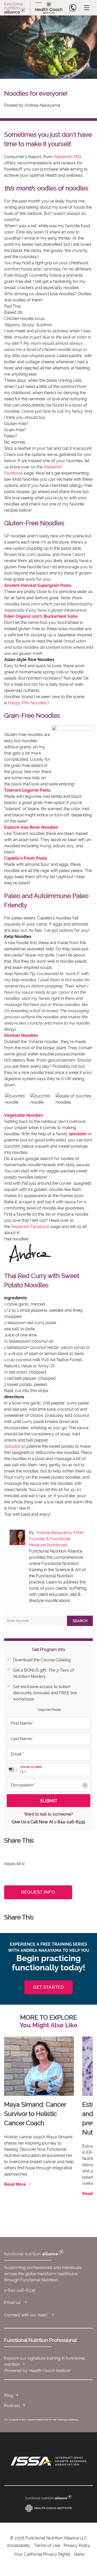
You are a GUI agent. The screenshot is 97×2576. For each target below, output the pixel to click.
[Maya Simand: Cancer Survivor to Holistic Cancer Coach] (39, 2066)
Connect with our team (26, 2315)
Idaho (79, 2554)
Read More (15, 2184)
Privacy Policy (77, 2545)
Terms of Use (47, 2545)
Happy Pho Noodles (27, 703)
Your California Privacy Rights (42, 2554)
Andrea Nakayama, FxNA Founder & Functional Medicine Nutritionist (56, 1539)
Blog (9, 2395)
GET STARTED (48, 1987)
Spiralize (12, 1446)
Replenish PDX (68, 157)
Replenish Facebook (30, 1227)
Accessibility (18, 2545)
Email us (13, 2303)
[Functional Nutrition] (48, 2497)
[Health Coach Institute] (48, 2508)
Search (80, 1621)
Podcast (12, 2406)
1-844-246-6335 (70, 1822)
